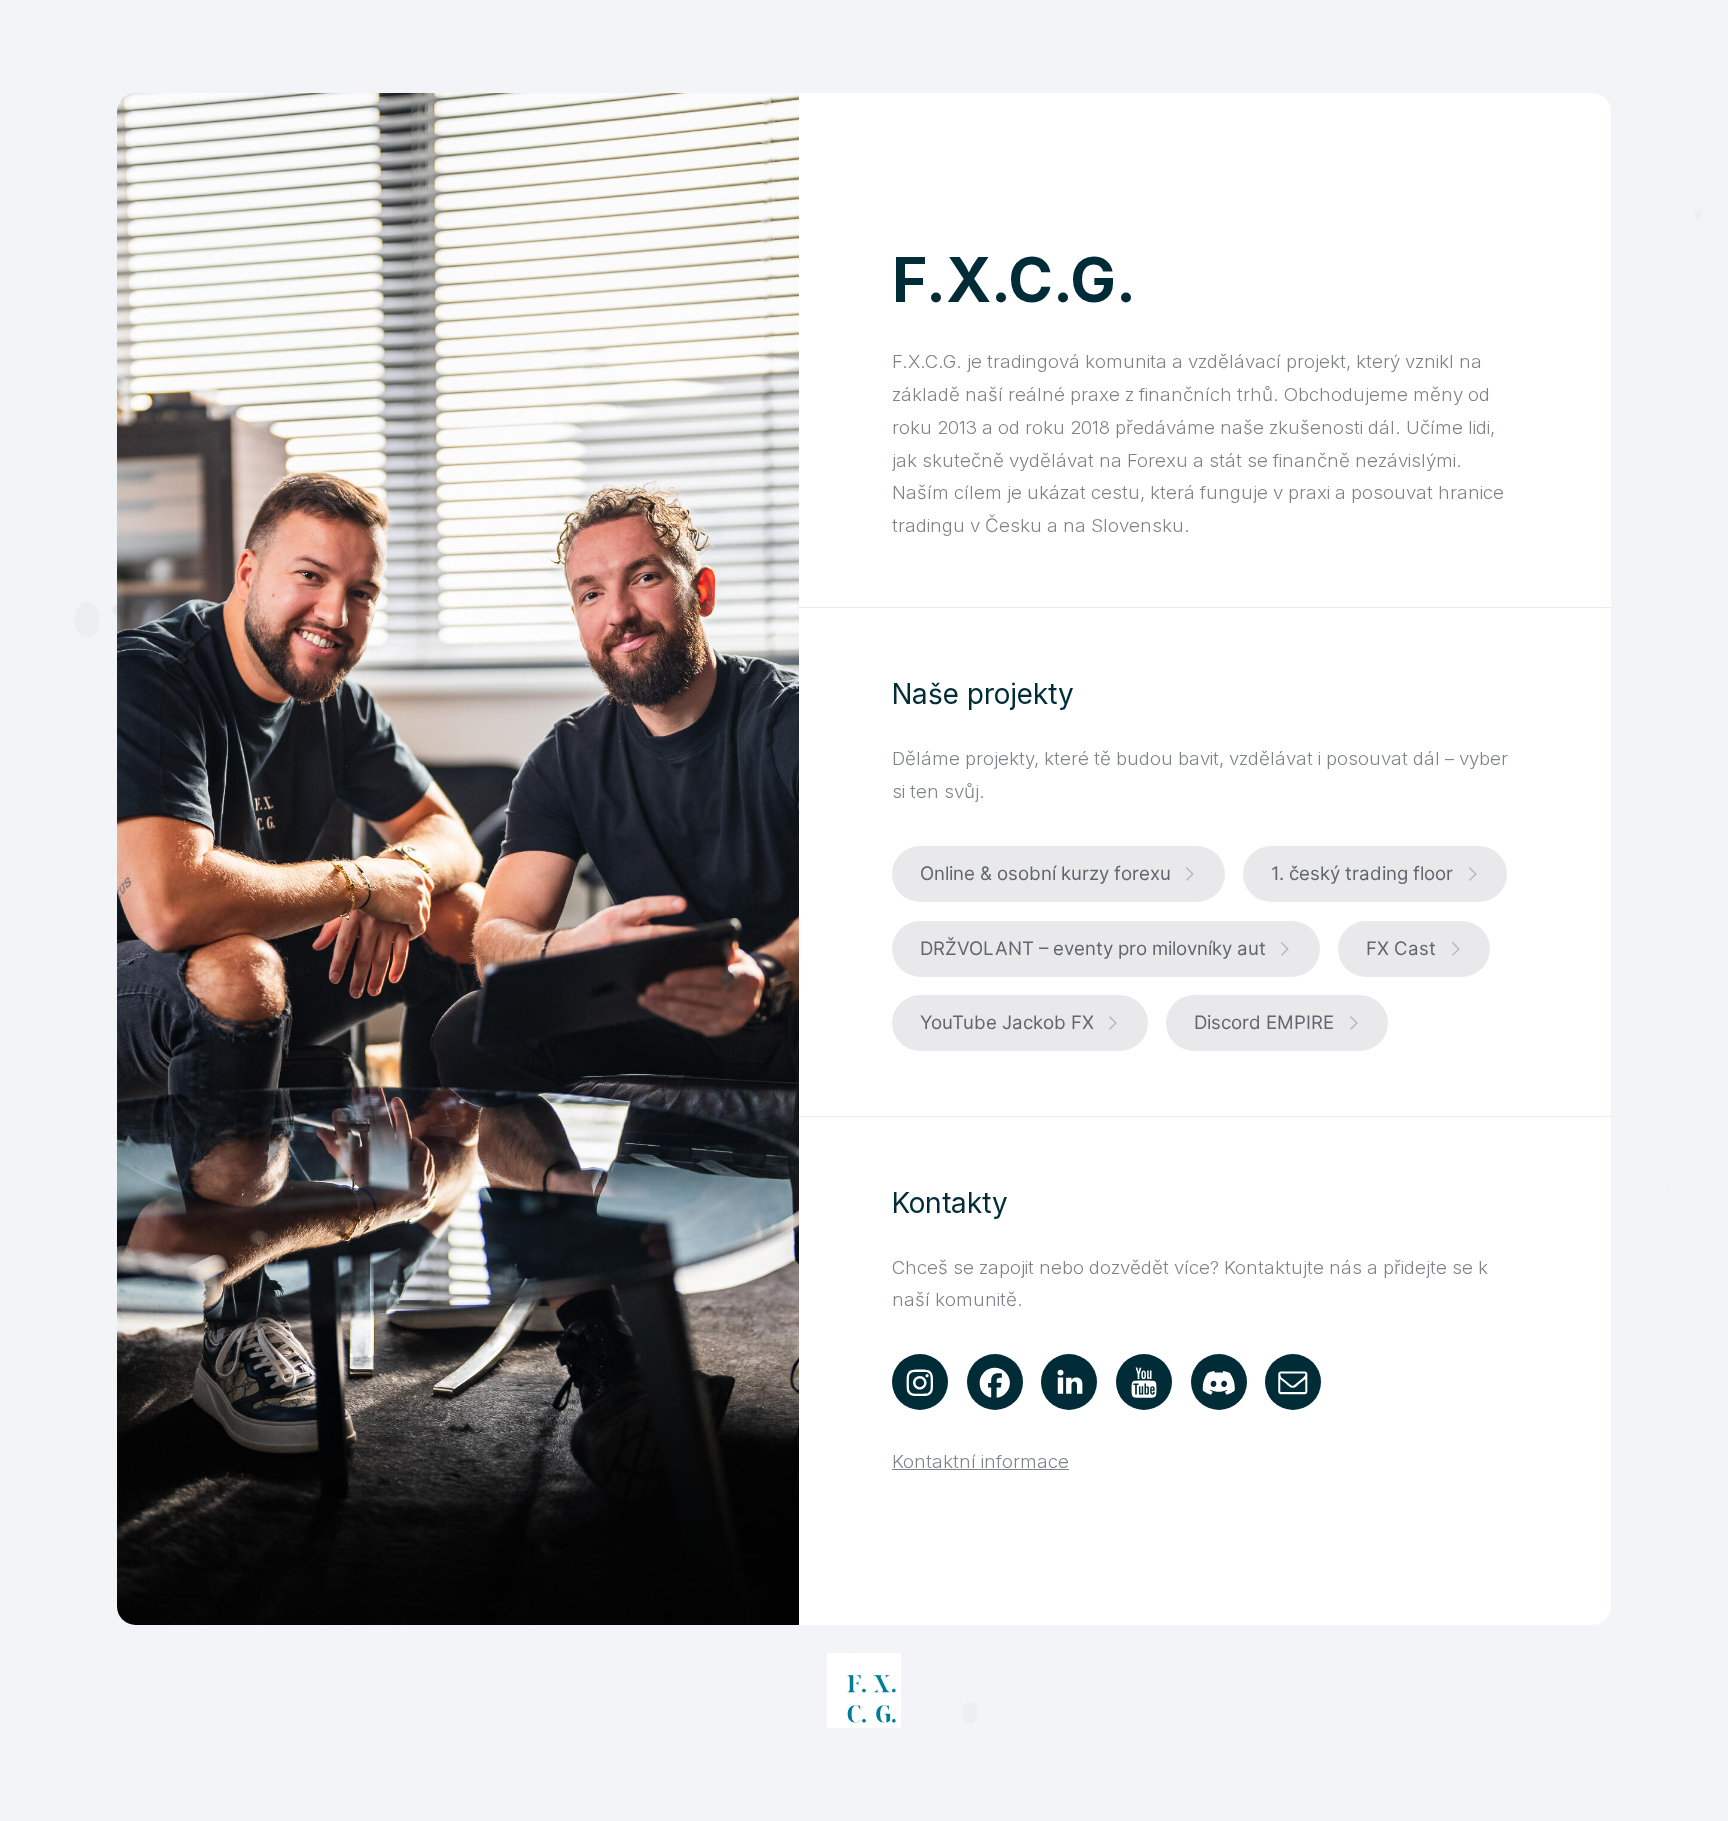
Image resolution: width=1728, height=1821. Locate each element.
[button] (1058, 874)
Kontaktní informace (980, 1461)
